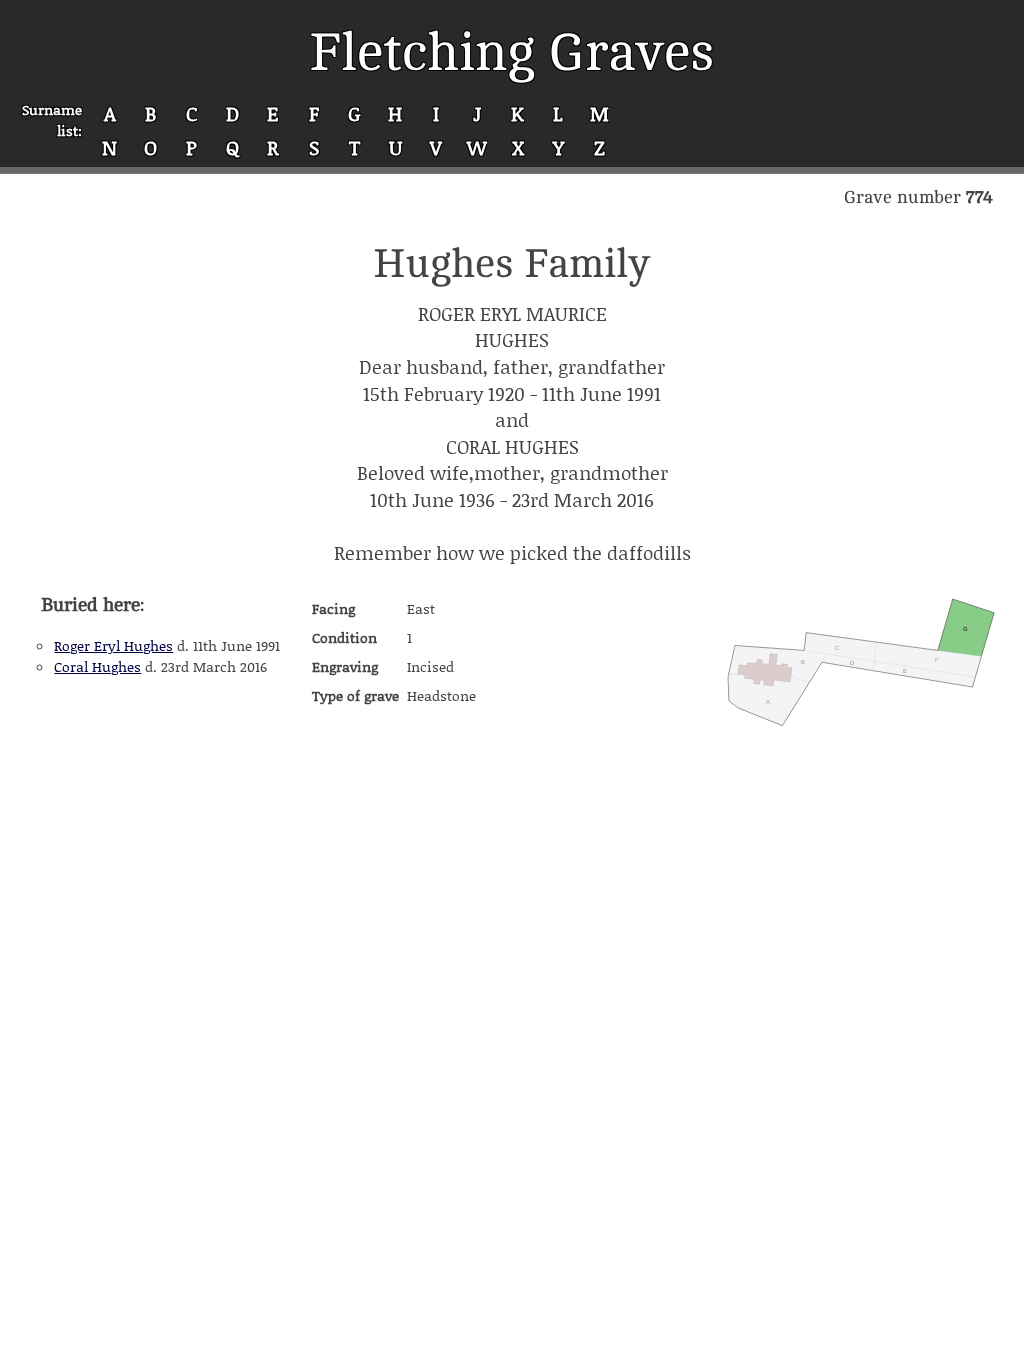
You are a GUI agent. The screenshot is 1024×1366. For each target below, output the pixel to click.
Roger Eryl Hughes (113, 645)
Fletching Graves (512, 52)
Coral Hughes (97, 666)
